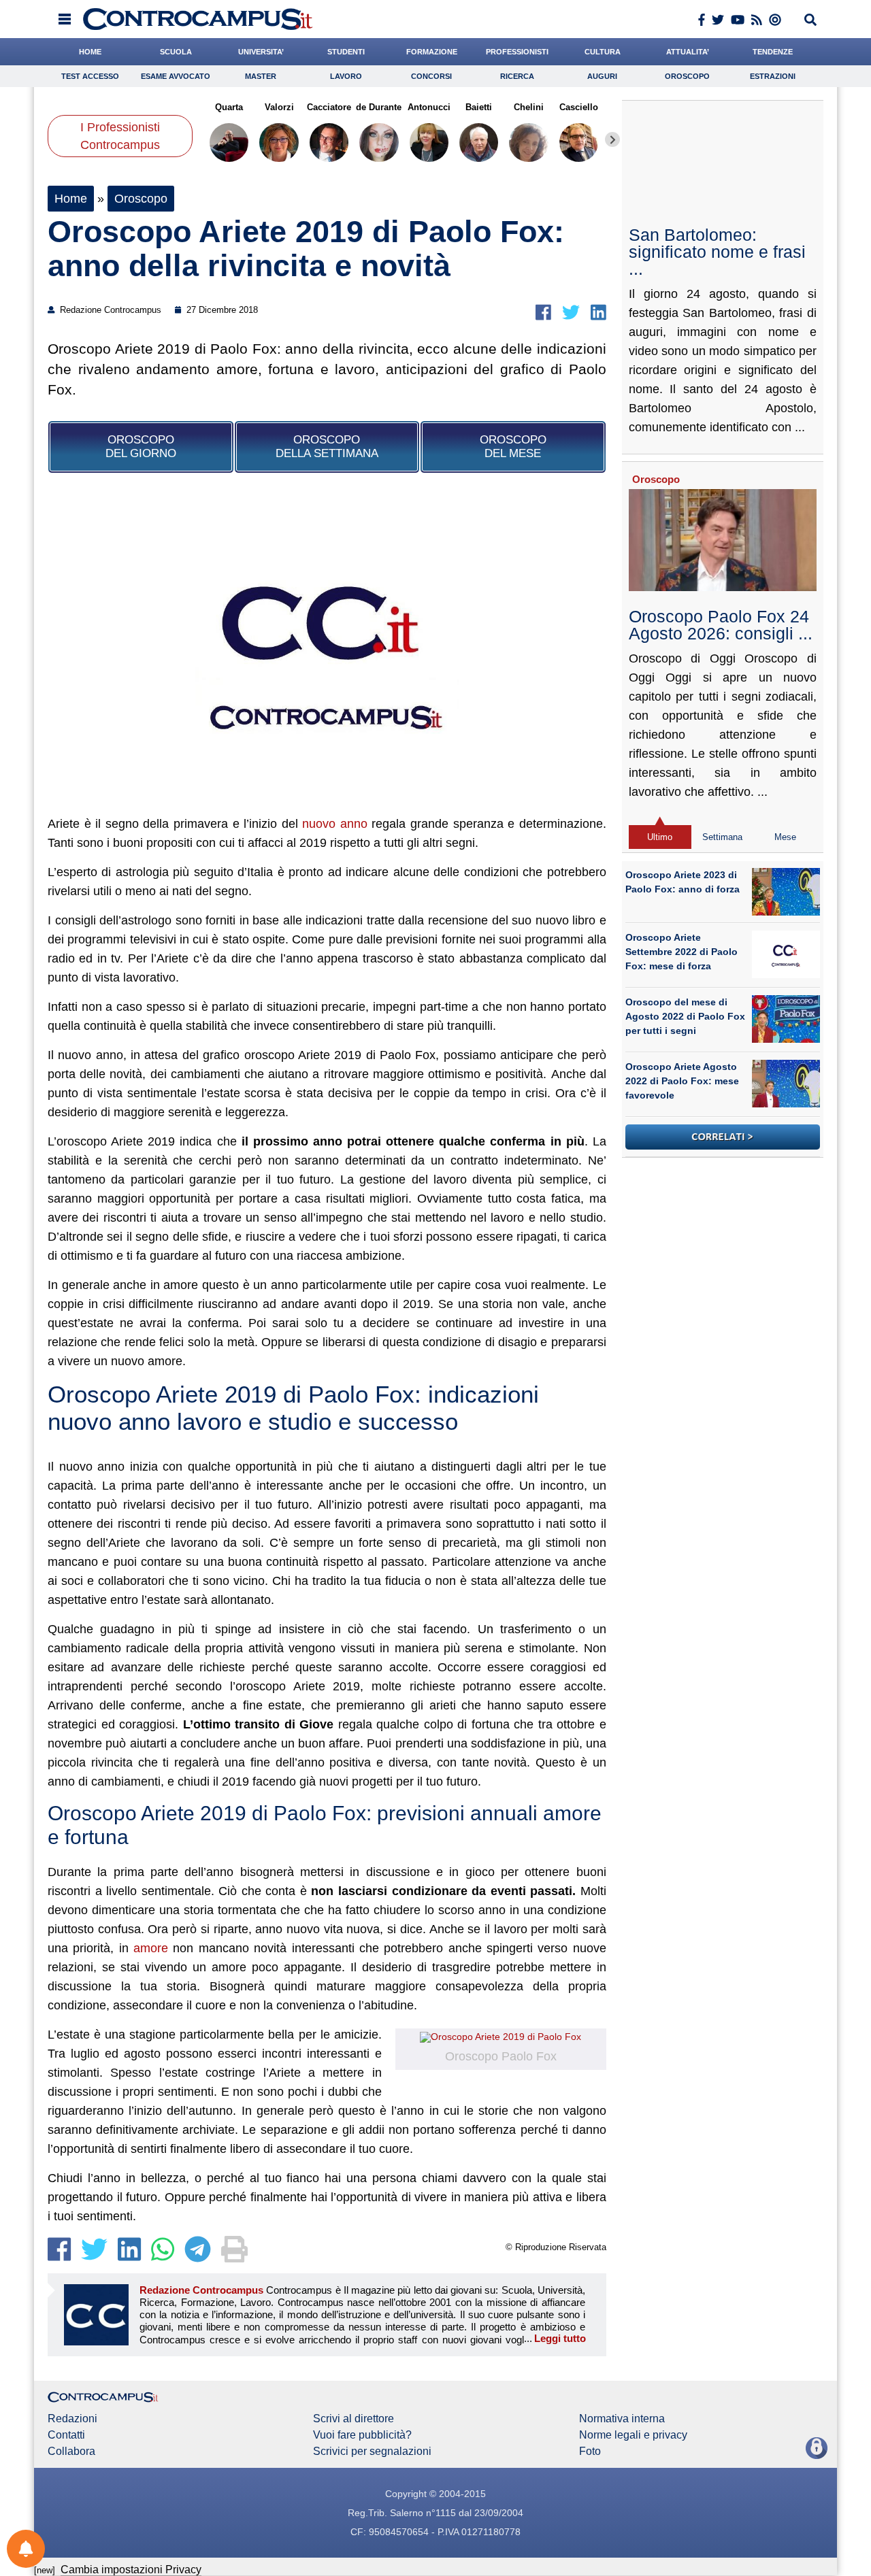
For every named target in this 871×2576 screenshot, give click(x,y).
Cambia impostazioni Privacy (131, 2570)
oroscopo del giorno (141, 447)
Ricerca (517, 76)
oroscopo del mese (513, 447)
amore (151, 1948)
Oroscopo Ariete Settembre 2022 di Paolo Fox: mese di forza (681, 952)
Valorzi (279, 107)
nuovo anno (335, 824)
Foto (590, 2452)
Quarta (229, 107)
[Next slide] (612, 139)
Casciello (579, 107)
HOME (90, 52)
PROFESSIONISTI (517, 52)
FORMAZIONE (432, 52)
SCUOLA (176, 52)
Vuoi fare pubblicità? (362, 2435)
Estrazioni (773, 76)
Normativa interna (622, 2419)
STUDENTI (346, 52)
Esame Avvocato (176, 76)
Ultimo (660, 837)
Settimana (722, 837)
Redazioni (72, 2419)
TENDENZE (773, 52)
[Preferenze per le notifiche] (26, 2549)
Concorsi (431, 76)
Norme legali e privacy (633, 2435)
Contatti (66, 2435)
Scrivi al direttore (354, 2419)
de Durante (379, 107)
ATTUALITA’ (688, 52)
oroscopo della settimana (327, 447)
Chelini (529, 107)
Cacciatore (329, 107)
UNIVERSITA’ (261, 52)
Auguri (602, 76)
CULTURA (603, 52)
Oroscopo (687, 76)
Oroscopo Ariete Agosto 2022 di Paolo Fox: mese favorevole (682, 1081)
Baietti (479, 107)
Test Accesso (90, 76)
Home (71, 199)
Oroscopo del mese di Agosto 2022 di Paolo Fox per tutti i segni (685, 1016)
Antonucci (429, 107)
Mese (785, 837)
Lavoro (346, 76)
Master (261, 76)
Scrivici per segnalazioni (372, 2452)
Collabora (71, 2452)
